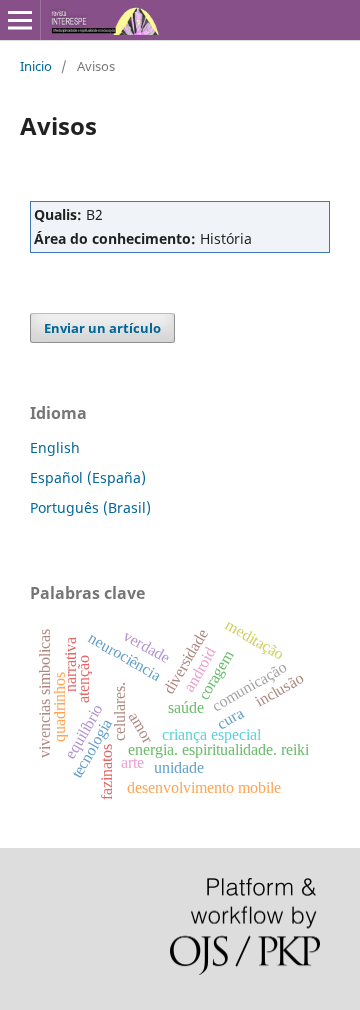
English (55, 447)
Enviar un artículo (102, 328)
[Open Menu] (20, 20)
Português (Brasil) (90, 507)
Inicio (36, 66)
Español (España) (88, 477)
